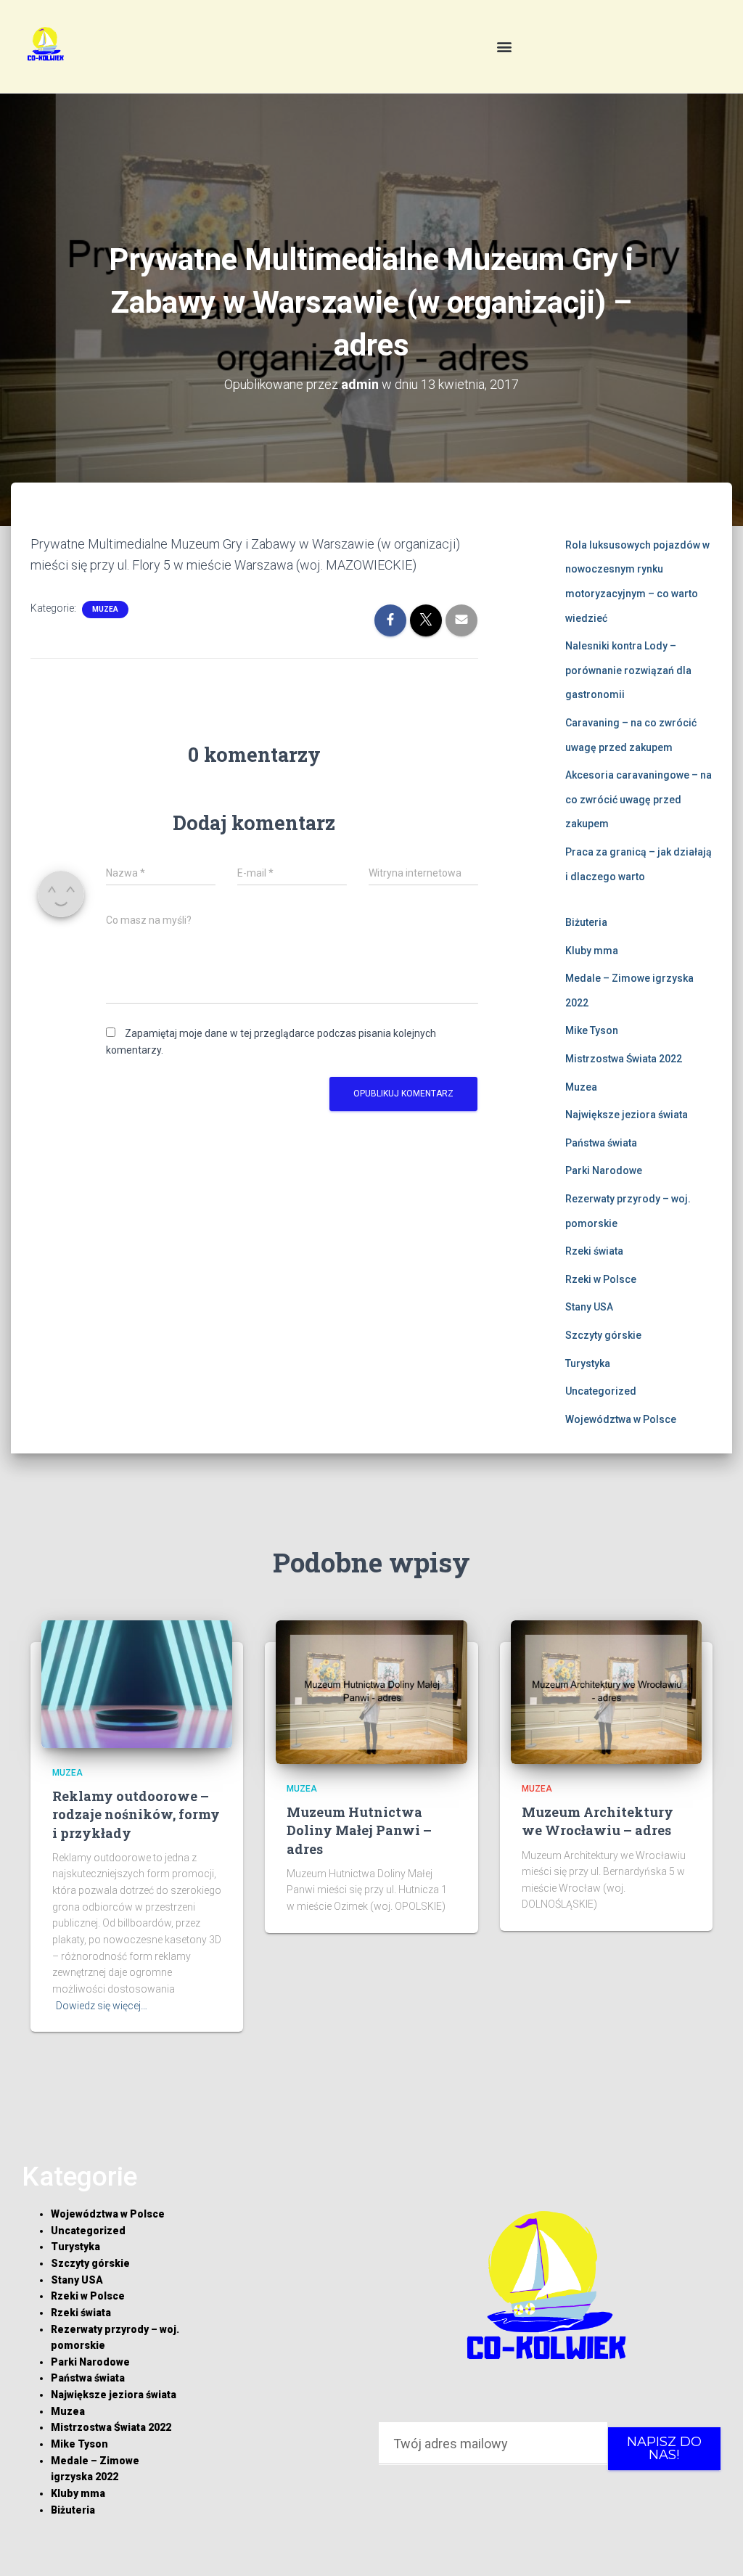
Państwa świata (601, 1143)
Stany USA (589, 1307)
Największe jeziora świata (627, 1115)
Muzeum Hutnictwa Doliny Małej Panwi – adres (359, 1830)
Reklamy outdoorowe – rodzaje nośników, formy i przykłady (136, 1814)
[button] (505, 47)
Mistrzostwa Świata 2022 (624, 1059)
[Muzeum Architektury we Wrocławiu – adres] (606, 1691)
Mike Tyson (592, 1030)
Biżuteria (586, 922)
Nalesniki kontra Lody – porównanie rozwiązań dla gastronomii (628, 670)
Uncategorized (601, 1391)
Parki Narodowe (604, 1170)
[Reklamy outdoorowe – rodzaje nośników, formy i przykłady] (137, 1683)
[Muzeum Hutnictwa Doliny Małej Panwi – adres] (371, 1691)
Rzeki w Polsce (601, 1279)
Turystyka (588, 1363)
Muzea (105, 609)
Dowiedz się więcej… (102, 2006)
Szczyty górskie (603, 1335)
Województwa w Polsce (621, 1419)
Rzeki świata (594, 1251)
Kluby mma (592, 951)
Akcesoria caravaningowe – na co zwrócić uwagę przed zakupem (639, 799)
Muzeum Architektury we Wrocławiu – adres (598, 1821)
